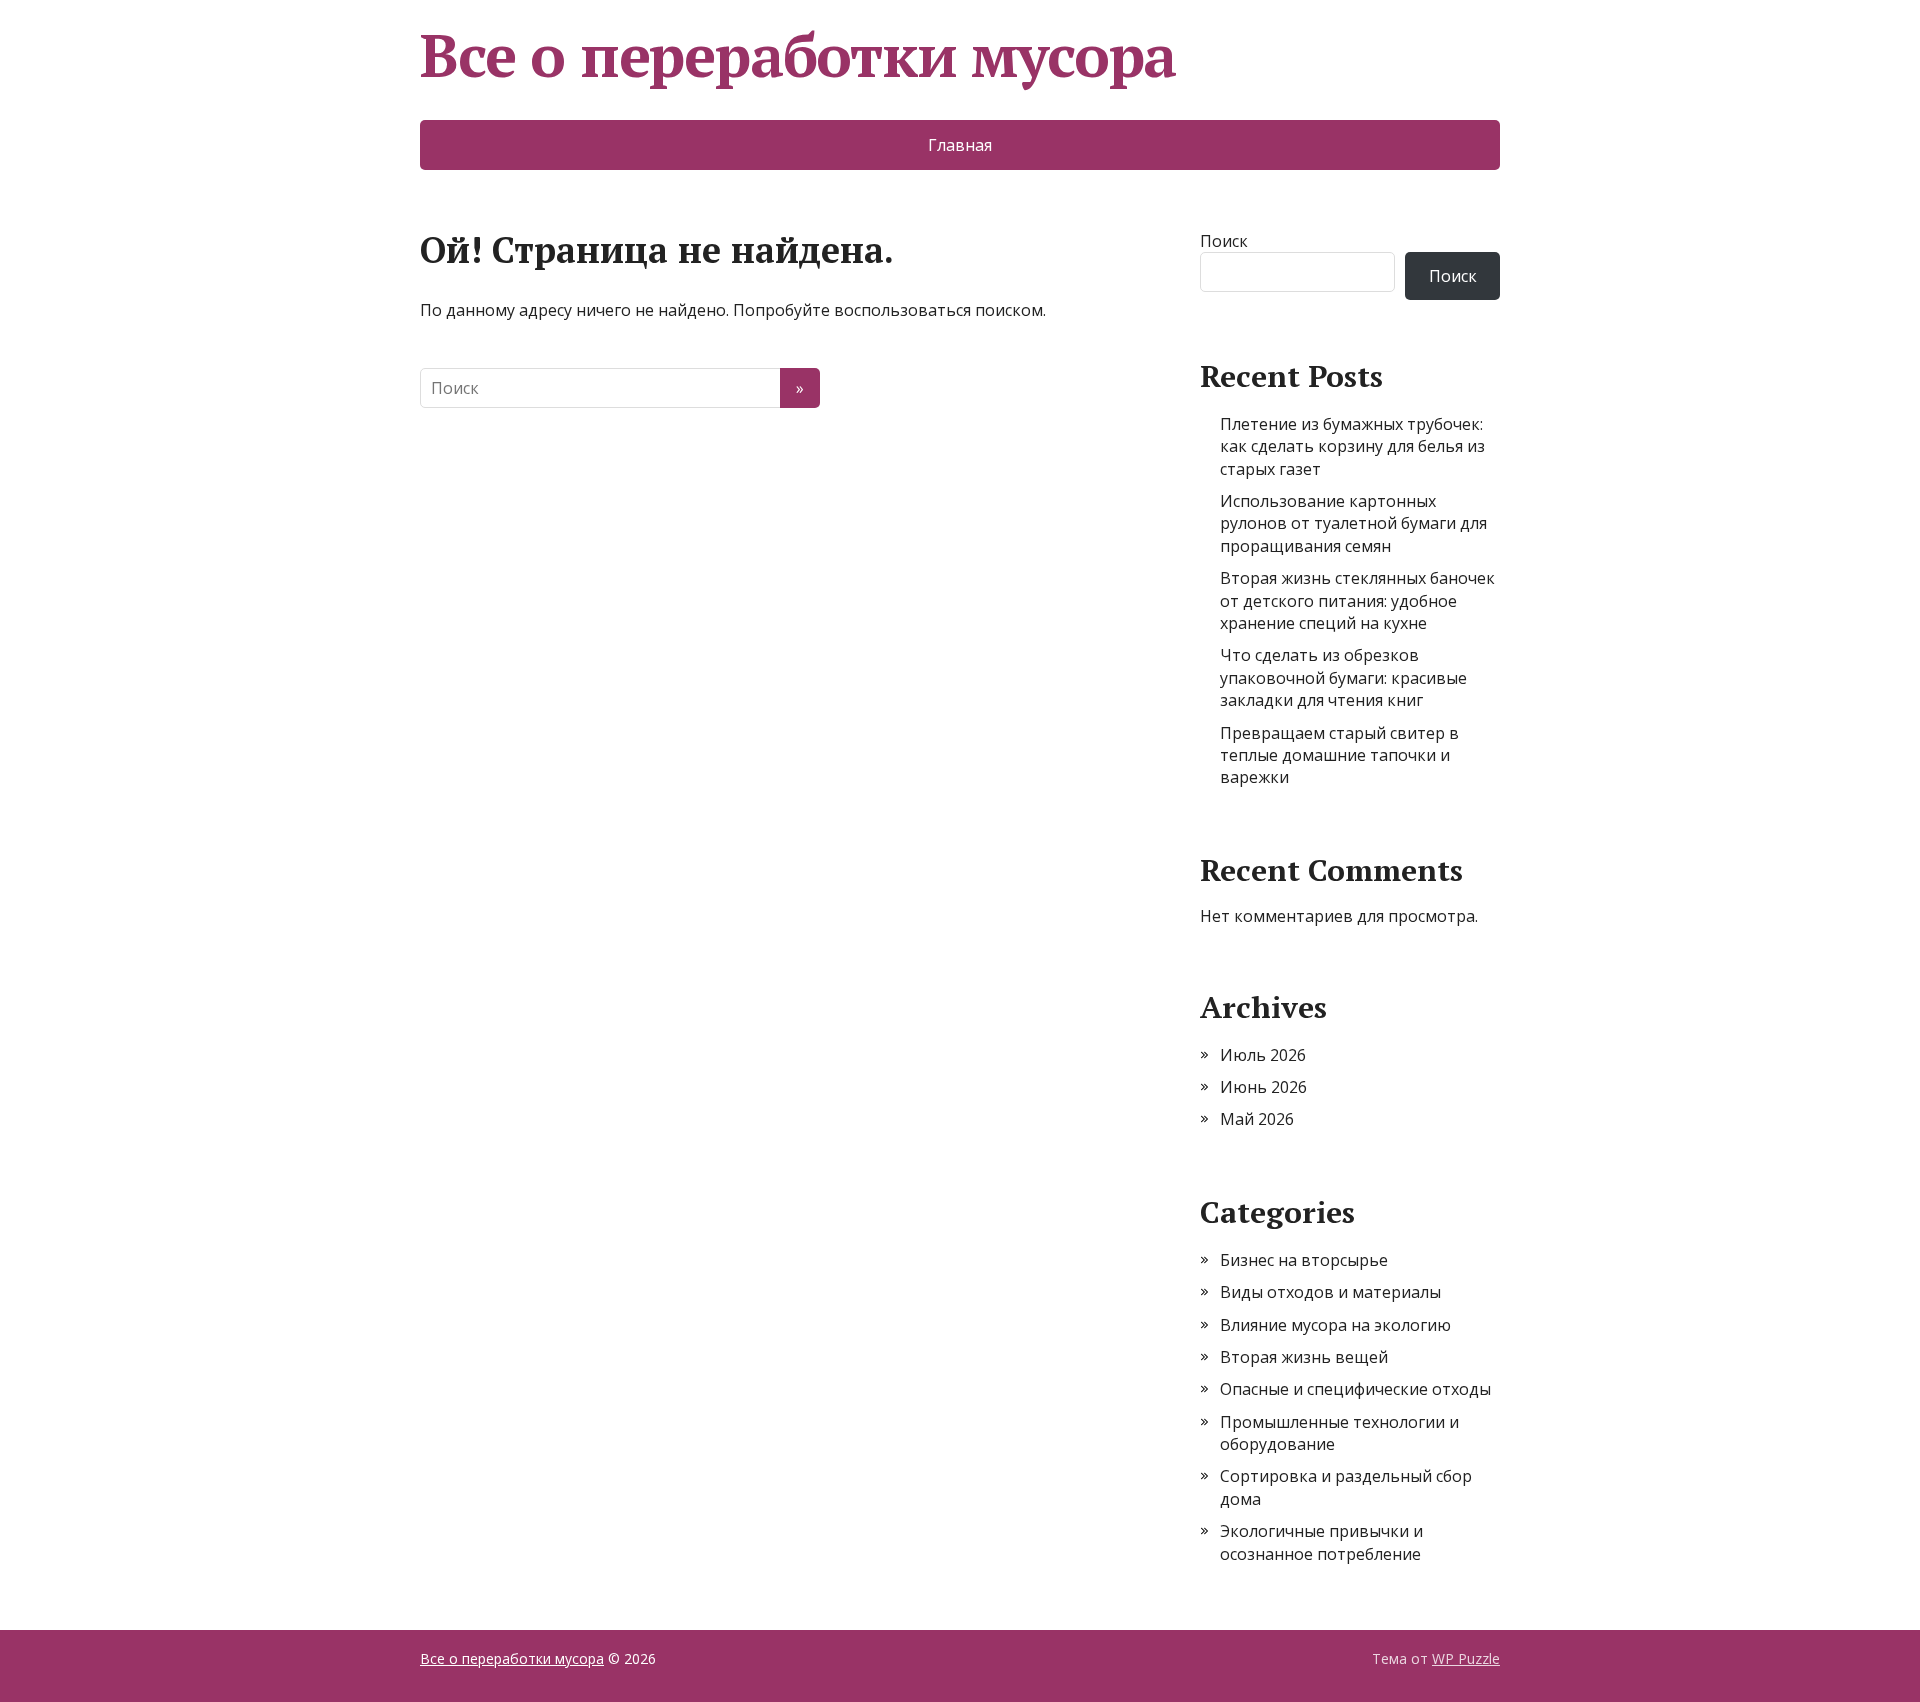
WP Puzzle (1466, 1658)
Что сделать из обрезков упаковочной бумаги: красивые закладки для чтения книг (1343, 677)
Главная (960, 145)
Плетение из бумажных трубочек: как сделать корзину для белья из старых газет (1352, 446)
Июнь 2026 (1263, 1087)
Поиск (1224, 241)
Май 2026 (1257, 1119)
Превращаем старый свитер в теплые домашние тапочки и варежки (1339, 755)
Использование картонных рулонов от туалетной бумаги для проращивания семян (1353, 523)
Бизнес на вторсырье (1304, 1260)
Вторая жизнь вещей (1304, 1357)
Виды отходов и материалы (1330, 1292)
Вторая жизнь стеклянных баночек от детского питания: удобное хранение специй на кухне (1357, 600)
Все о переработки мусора (798, 55)
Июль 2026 (1263, 1055)
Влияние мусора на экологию (1335, 1325)
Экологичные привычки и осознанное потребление (1321, 1542)
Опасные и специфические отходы (1355, 1389)
